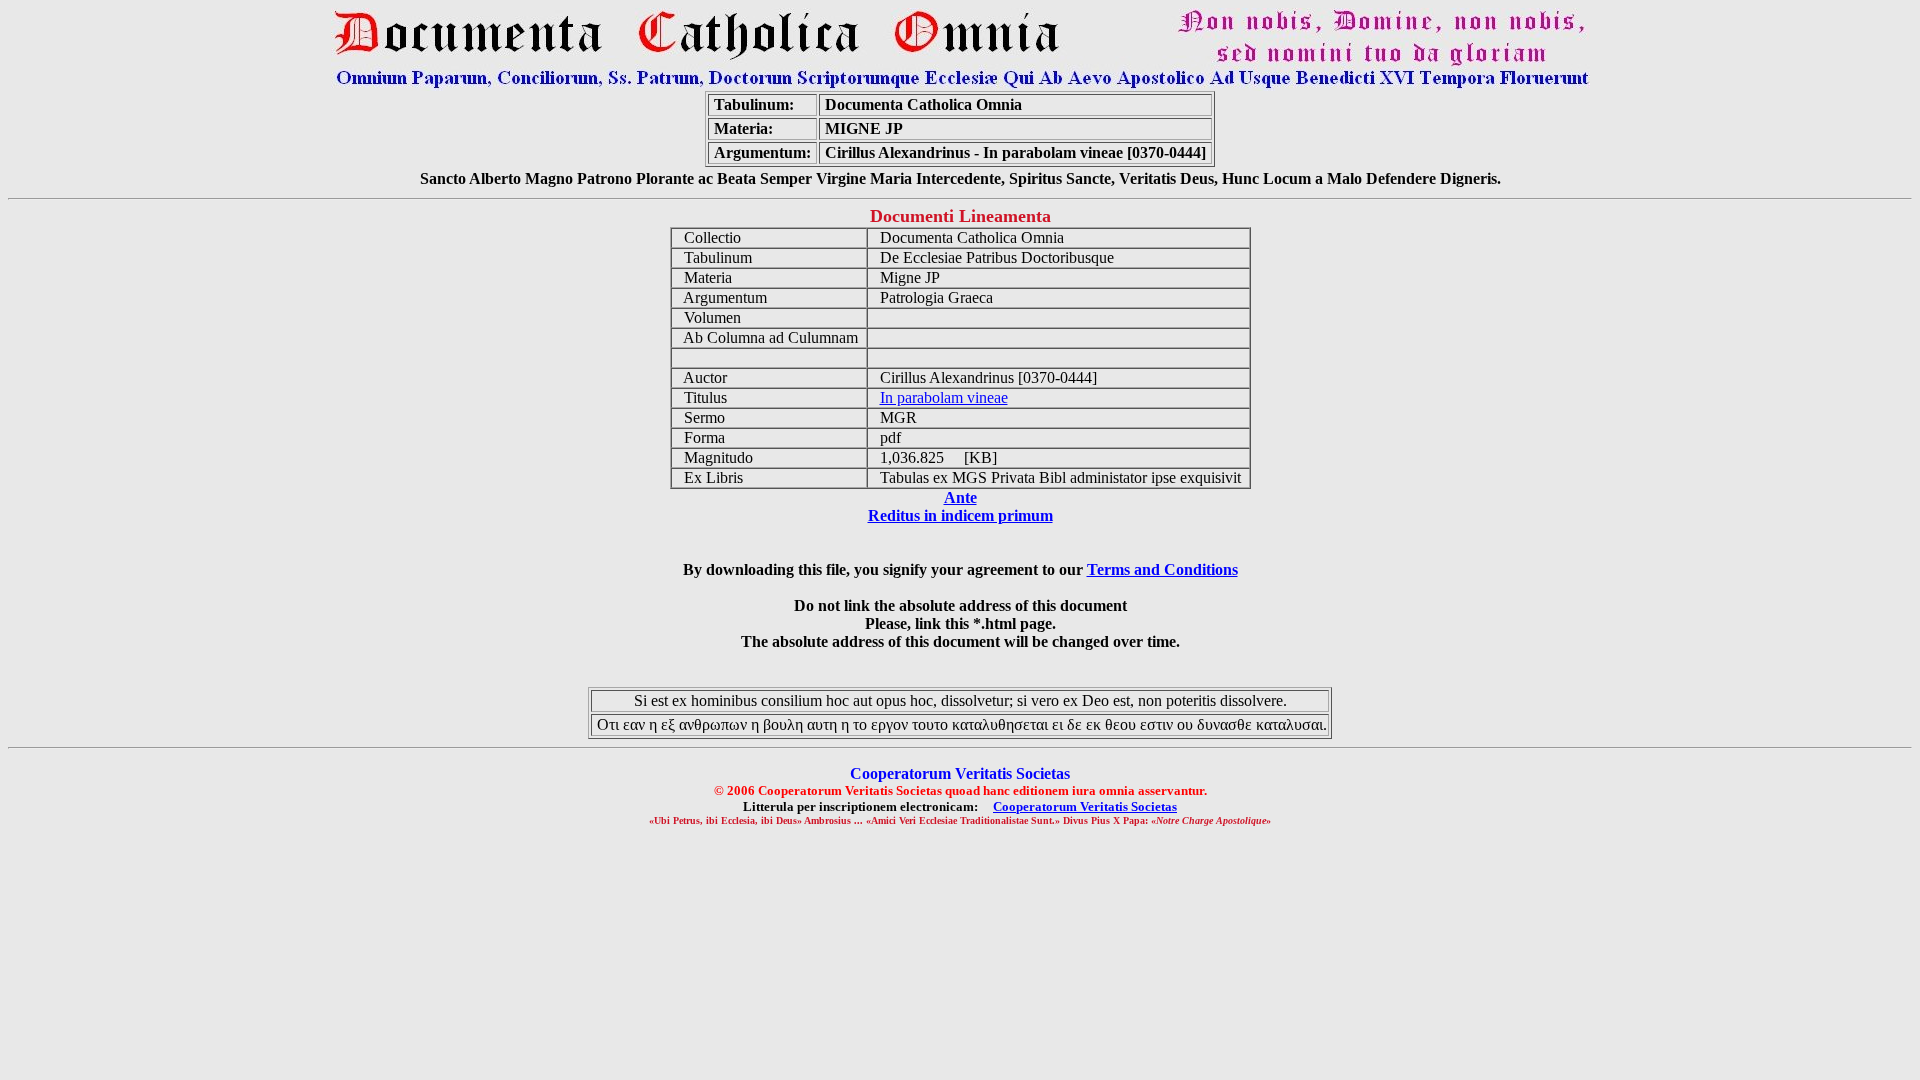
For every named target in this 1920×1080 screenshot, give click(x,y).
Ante (960, 497)
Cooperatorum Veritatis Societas (1085, 806)
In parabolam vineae (944, 397)
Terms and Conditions (1162, 569)
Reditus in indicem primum (960, 515)
